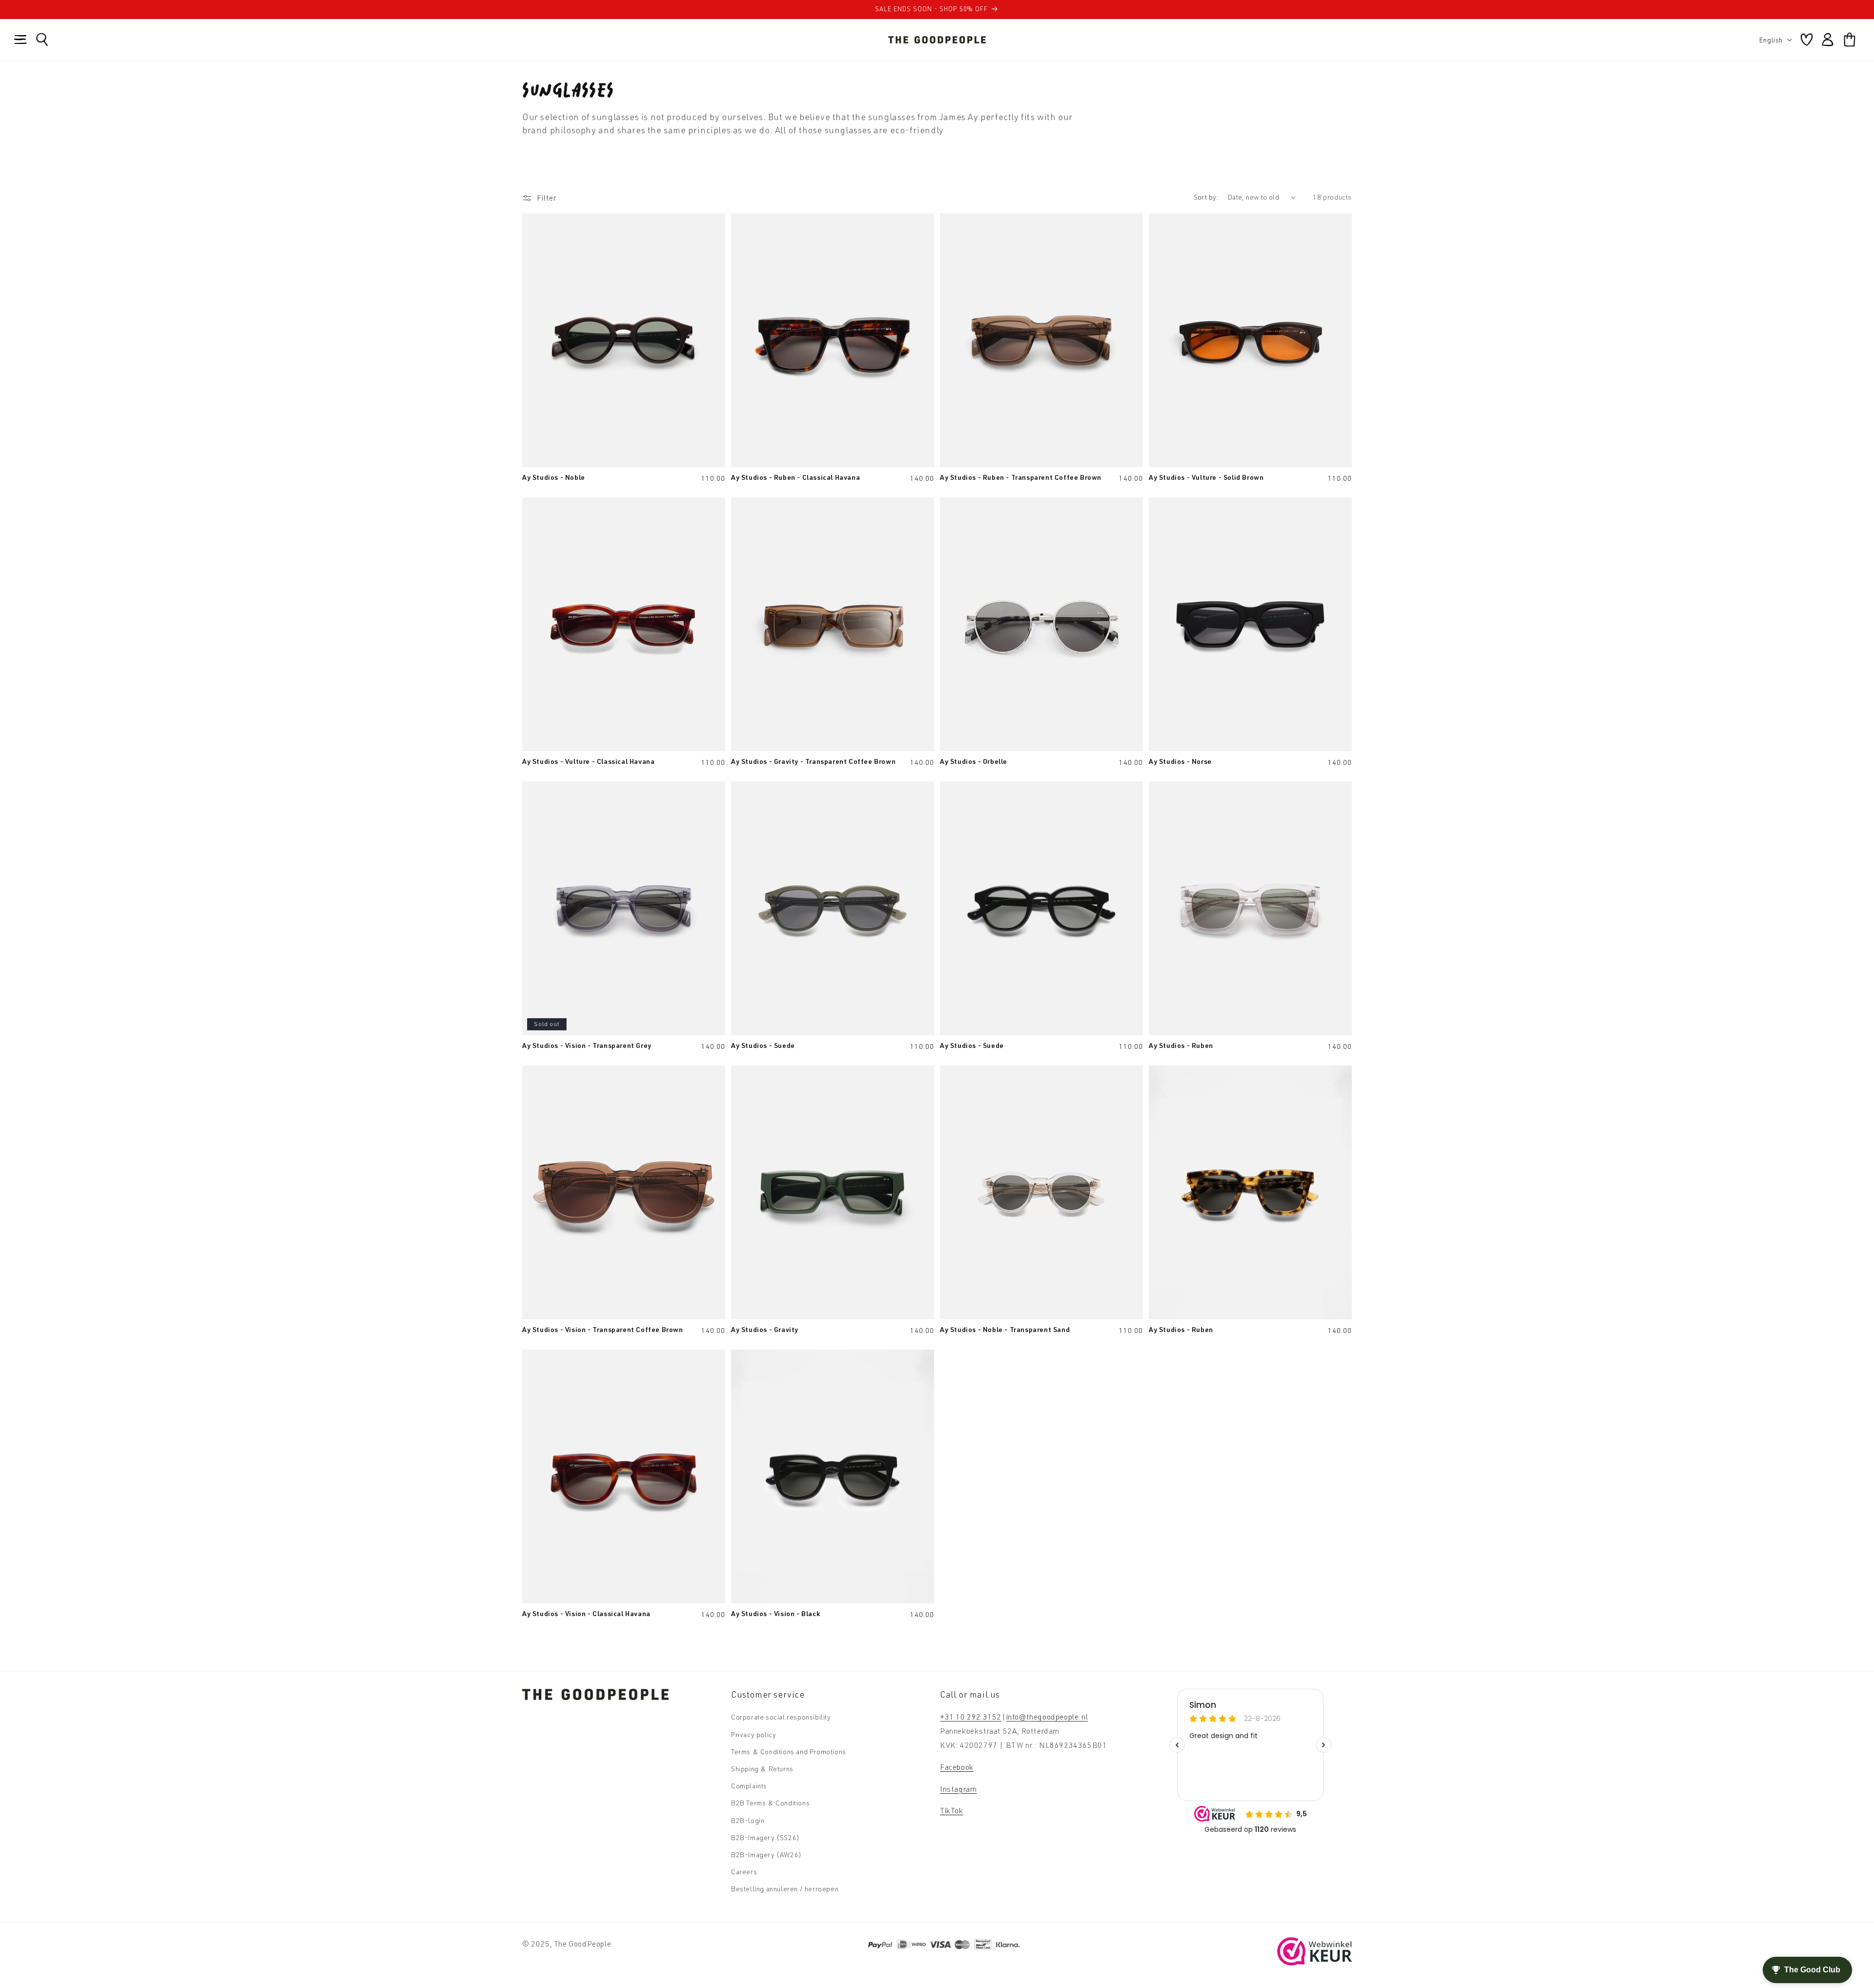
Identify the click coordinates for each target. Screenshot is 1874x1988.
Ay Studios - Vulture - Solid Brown (1206, 477)
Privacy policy (754, 1734)
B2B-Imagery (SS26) (765, 1837)
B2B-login (748, 1820)
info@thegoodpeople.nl (1047, 1717)
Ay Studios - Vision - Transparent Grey (587, 1045)
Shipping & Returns (762, 1769)
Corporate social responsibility (781, 1717)
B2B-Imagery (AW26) (766, 1855)
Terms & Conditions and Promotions (789, 1752)
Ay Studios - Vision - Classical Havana (586, 1613)
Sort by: (1206, 197)
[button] (20, 40)
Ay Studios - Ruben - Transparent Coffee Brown (1021, 477)
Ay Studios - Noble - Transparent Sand (1005, 1329)
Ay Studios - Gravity (765, 1329)
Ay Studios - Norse (1180, 761)
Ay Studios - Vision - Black (775, 1613)
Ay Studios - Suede (763, 1045)
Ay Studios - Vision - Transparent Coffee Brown (603, 1329)
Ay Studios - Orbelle (974, 761)
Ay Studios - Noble (554, 477)
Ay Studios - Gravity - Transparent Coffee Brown (813, 761)
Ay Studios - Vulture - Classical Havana (588, 761)
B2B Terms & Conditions (770, 1803)
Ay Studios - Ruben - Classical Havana (795, 477)
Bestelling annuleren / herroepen (785, 1889)
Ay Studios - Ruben (1181, 1045)
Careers (744, 1872)
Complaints (749, 1786)
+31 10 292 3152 (971, 1717)
